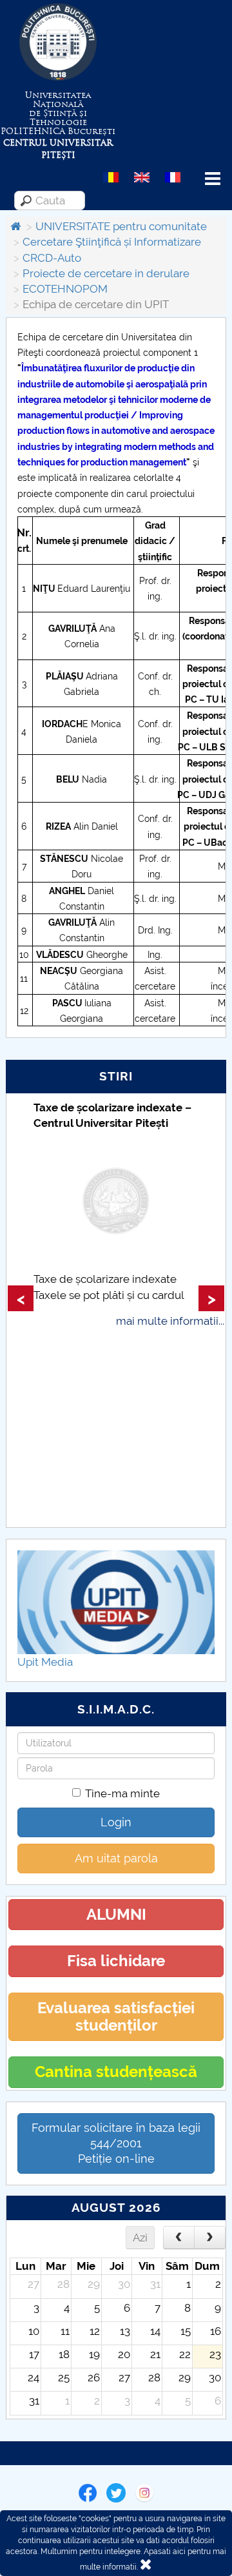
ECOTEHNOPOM (65, 289)
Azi (140, 2238)
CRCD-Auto (52, 258)
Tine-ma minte (122, 1793)
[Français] (173, 177)
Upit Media (45, 1662)
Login (116, 1822)
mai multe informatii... (170, 1321)
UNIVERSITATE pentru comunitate (121, 226)
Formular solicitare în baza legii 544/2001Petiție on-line (116, 2143)
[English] (142, 177)
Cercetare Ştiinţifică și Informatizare (112, 242)
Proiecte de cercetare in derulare (106, 273)
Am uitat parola (116, 1858)
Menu (213, 179)
